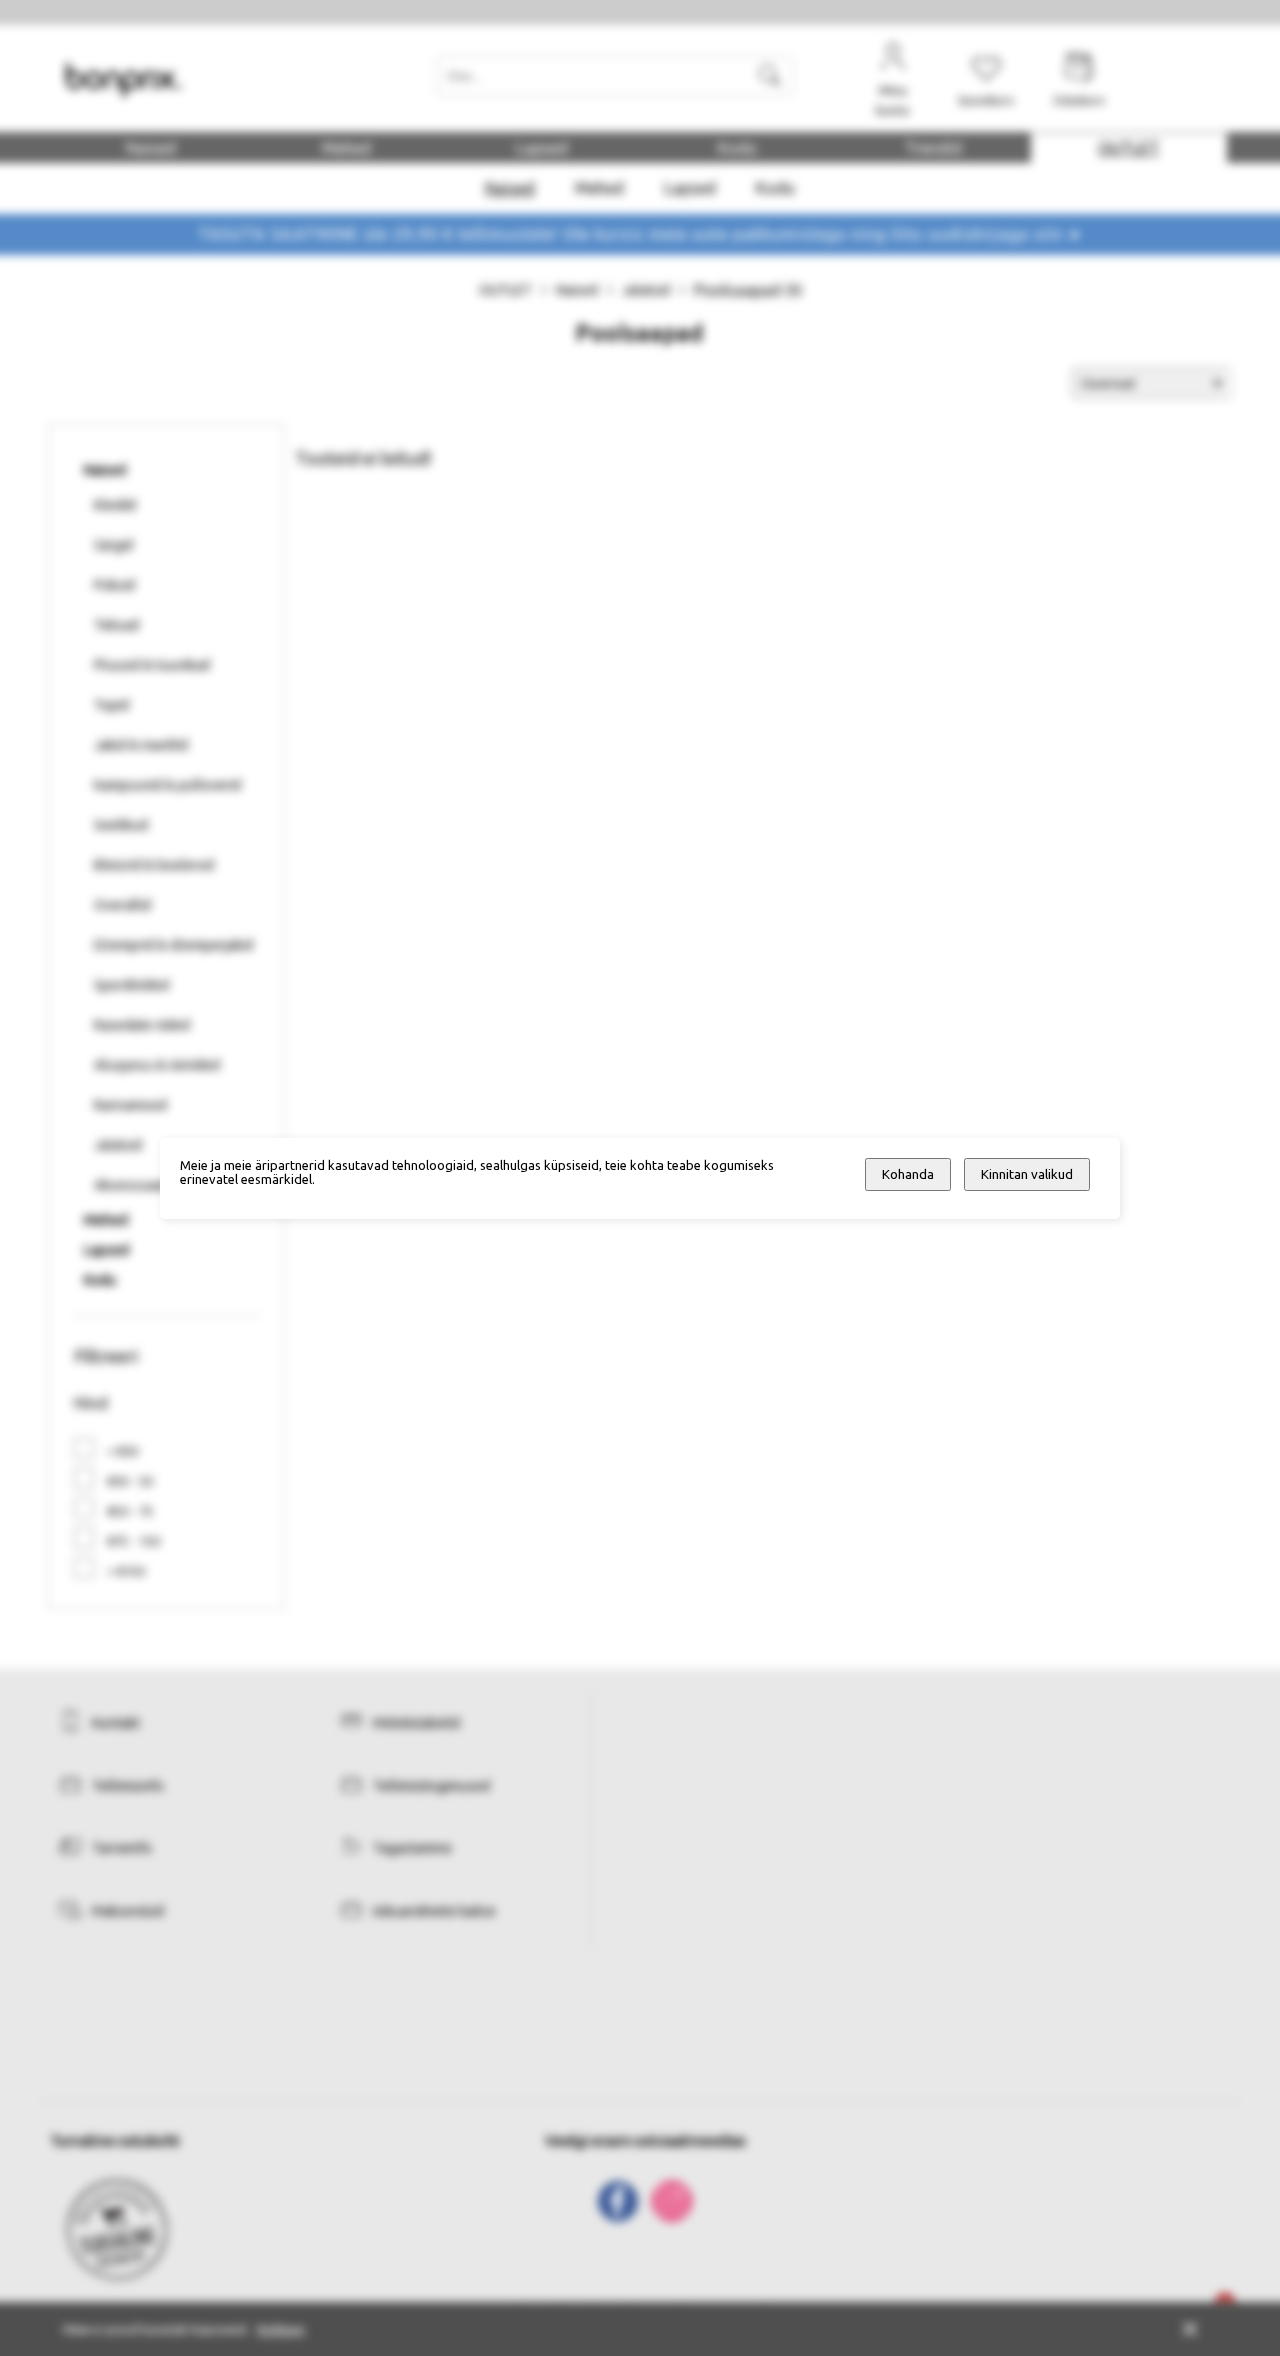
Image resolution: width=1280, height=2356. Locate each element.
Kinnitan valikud (1027, 1174)
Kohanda (908, 1174)
